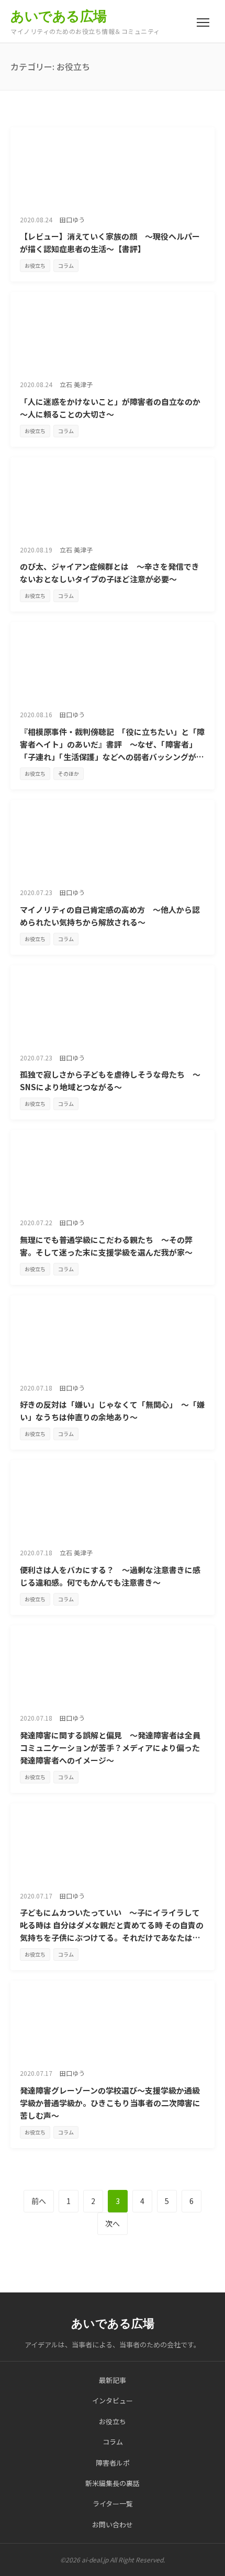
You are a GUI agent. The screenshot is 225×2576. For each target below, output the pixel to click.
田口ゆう (72, 219)
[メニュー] (203, 22)
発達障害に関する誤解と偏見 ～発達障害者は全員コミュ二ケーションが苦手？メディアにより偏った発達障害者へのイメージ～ (110, 1748)
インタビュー (113, 2400)
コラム (66, 265)
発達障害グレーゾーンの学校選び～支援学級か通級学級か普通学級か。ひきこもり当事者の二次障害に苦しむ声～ (110, 2103)
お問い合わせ (113, 2524)
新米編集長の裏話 (113, 2483)
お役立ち (35, 265)
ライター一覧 (113, 2504)
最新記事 (113, 2380)
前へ (39, 2201)
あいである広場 (59, 16)
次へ (113, 2223)
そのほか (69, 773)
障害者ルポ (113, 2463)
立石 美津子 (76, 384)
